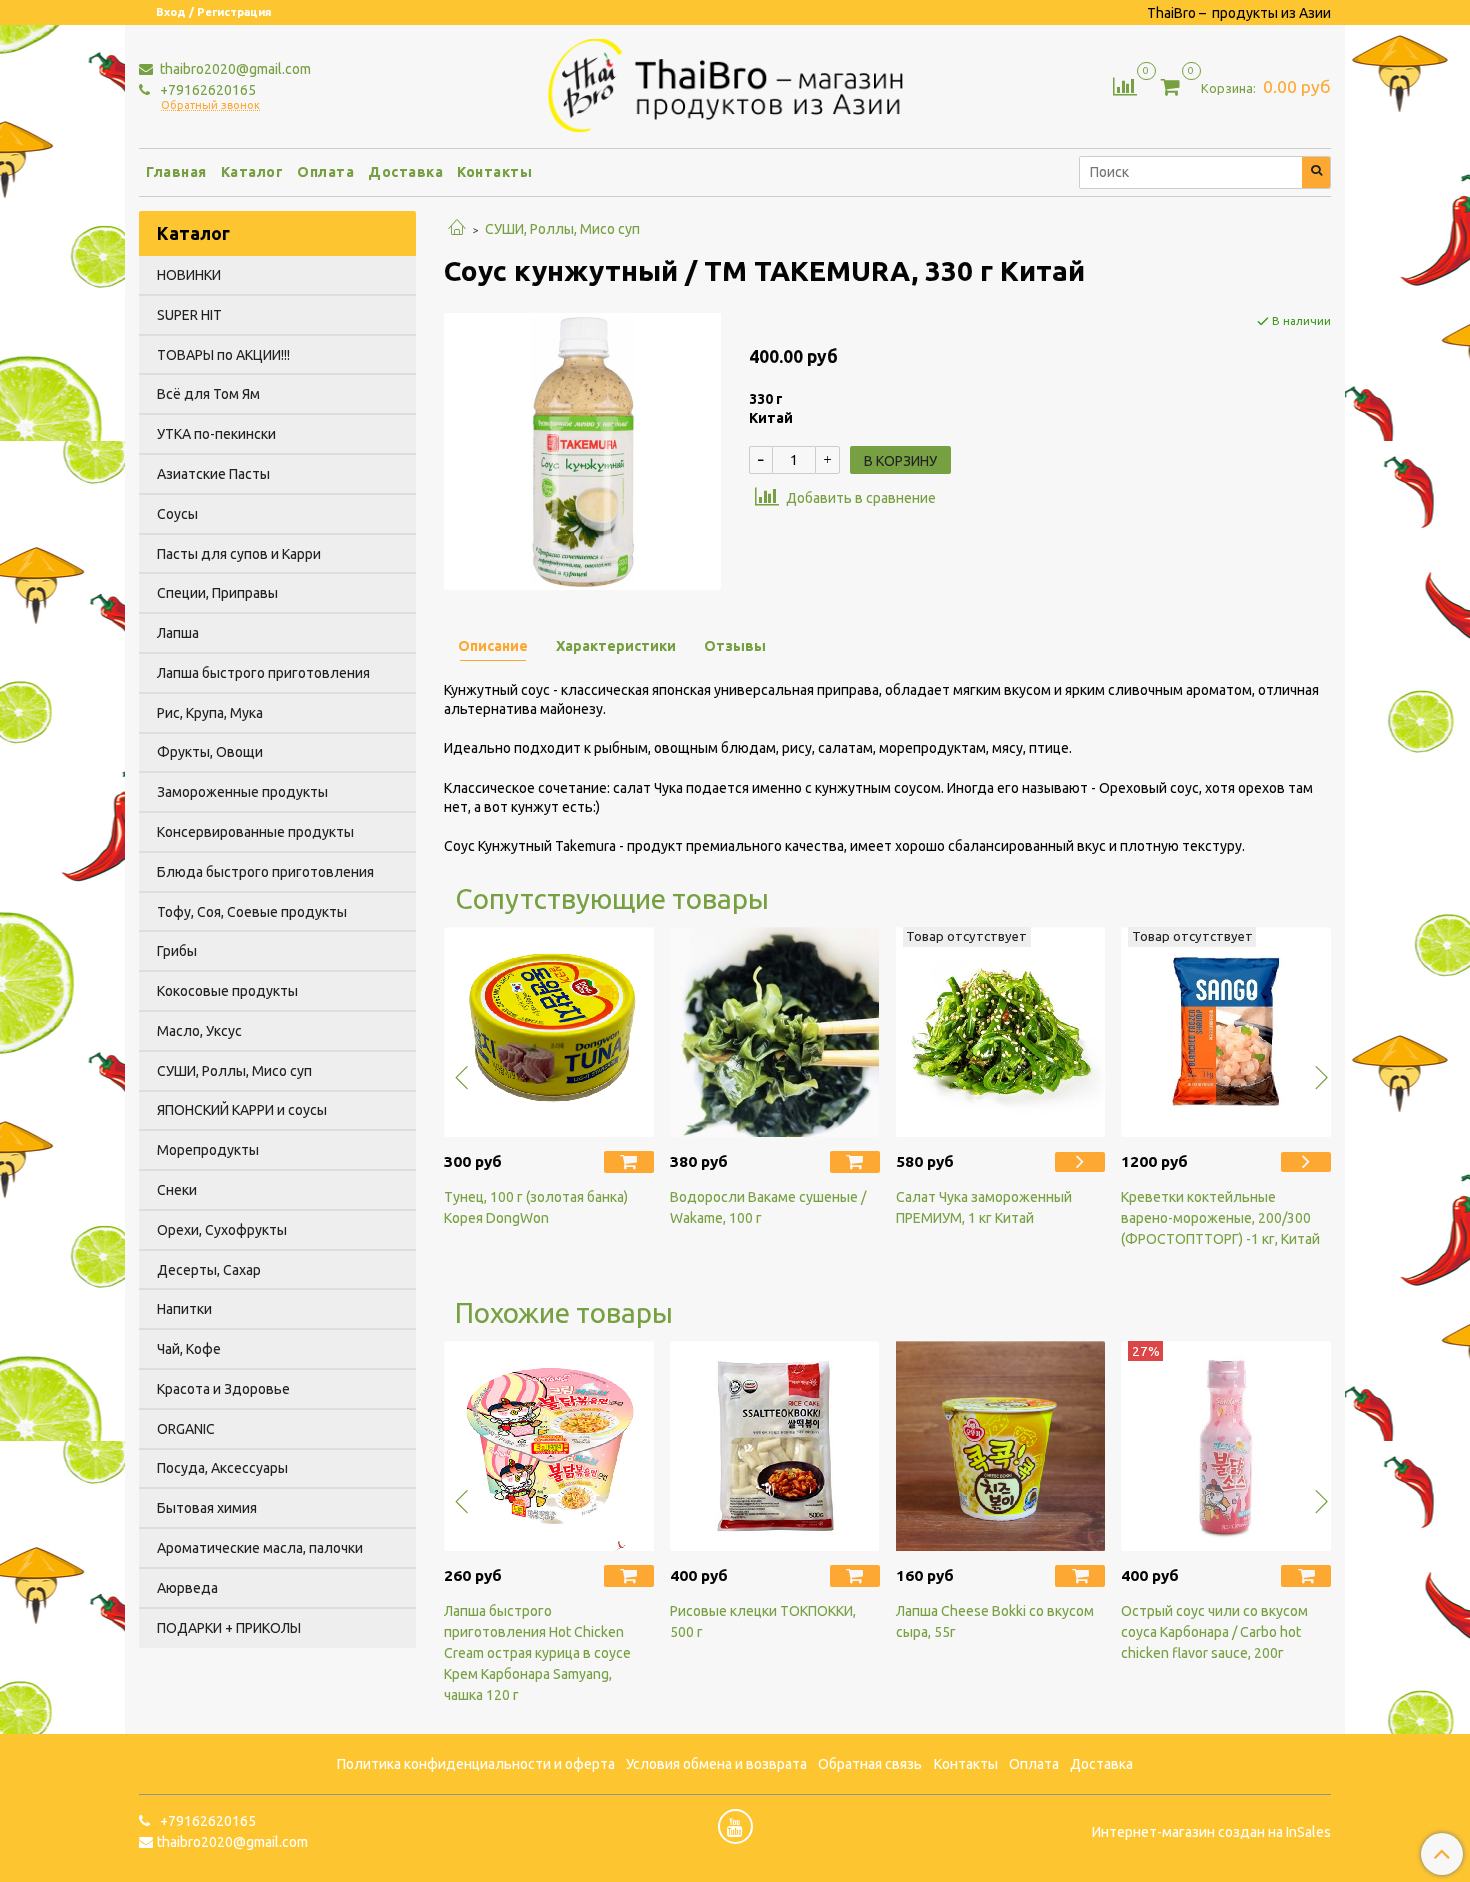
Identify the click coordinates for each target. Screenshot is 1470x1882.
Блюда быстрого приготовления (265, 872)
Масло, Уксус (199, 1031)
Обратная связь (870, 1764)
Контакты (494, 172)
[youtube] (735, 1826)
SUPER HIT (189, 315)
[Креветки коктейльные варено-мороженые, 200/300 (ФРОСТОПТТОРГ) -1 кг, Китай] (1226, 1032)
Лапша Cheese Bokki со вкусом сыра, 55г (995, 1621)
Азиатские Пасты (213, 474)
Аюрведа (187, 1588)
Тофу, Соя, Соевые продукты (252, 912)
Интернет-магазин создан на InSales (1211, 1832)
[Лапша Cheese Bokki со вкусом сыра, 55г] (1001, 1446)
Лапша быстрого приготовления (263, 673)
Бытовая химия (207, 1508)
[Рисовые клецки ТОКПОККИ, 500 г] (775, 1446)
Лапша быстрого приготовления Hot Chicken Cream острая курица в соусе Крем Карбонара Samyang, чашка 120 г (537, 1653)
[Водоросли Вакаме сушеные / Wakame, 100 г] (775, 1032)
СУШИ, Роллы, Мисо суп (562, 229)
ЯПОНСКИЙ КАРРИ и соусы (242, 1110)
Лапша (178, 633)
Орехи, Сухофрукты (222, 1230)
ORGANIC (186, 1429)
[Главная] (457, 229)
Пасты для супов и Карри (239, 554)
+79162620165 (206, 90)
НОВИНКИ (189, 275)
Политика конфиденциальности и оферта (476, 1764)
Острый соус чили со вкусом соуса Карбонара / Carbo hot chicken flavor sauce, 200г (1214, 1632)
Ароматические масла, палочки (260, 1548)
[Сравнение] (1125, 85)
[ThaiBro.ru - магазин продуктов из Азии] (735, 83)
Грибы (177, 951)
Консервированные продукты (255, 832)
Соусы (177, 514)
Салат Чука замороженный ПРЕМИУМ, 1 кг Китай (984, 1207)
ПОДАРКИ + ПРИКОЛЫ (229, 1628)
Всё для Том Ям (208, 394)
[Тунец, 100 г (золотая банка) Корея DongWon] (549, 1032)
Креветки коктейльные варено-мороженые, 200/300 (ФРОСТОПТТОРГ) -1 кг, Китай (1220, 1218)
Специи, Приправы (217, 593)
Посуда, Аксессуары (222, 1468)
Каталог (252, 172)
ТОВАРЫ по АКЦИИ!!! (223, 355)
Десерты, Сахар (209, 1270)
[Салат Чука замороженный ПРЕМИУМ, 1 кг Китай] (1001, 1032)
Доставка (405, 172)
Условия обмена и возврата (716, 1764)
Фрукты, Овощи (210, 752)
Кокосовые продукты (227, 991)
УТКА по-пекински (216, 434)
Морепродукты (208, 1150)
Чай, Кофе (189, 1349)
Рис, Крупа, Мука (210, 713)
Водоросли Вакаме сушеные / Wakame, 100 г (768, 1207)
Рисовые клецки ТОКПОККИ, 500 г (763, 1621)
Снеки (177, 1190)
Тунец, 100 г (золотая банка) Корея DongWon (536, 1207)
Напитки (184, 1309)
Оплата (325, 172)
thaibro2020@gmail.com (234, 69)
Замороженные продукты (242, 792)
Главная (176, 172)
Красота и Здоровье (223, 1389)
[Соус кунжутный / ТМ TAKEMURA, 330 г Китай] (582, 450)
